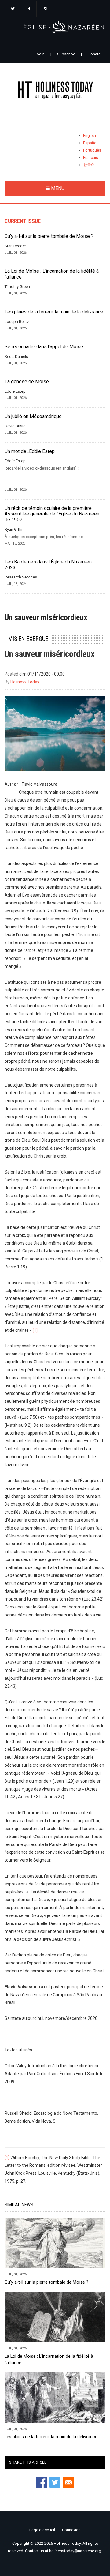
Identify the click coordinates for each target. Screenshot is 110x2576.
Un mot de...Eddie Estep (30, 451)
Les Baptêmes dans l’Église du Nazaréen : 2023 (49, 565)
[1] (35, 1330)
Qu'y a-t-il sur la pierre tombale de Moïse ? (49, 236)
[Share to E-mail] (68, 2482)
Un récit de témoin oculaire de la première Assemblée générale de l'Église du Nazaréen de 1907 (52, 514)
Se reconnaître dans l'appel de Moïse (44, 347)
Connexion (71, 2530)
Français (91, 157)
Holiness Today (25, 682)
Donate (94, 54)
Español (90, 143)
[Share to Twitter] (55, 2482)
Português (92, 150)
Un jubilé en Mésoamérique (33, 417)
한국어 (89, 165)
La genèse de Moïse (27, 382)
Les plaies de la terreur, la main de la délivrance (54, 312)
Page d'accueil (42, 2530)
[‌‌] (13, 9)
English (90, 135)
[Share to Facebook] (42, 2482)
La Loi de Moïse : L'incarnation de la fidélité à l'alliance (52, 274)
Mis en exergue (28, 639)
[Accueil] (55, 91)
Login (40, 54)
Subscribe (66, 54)
